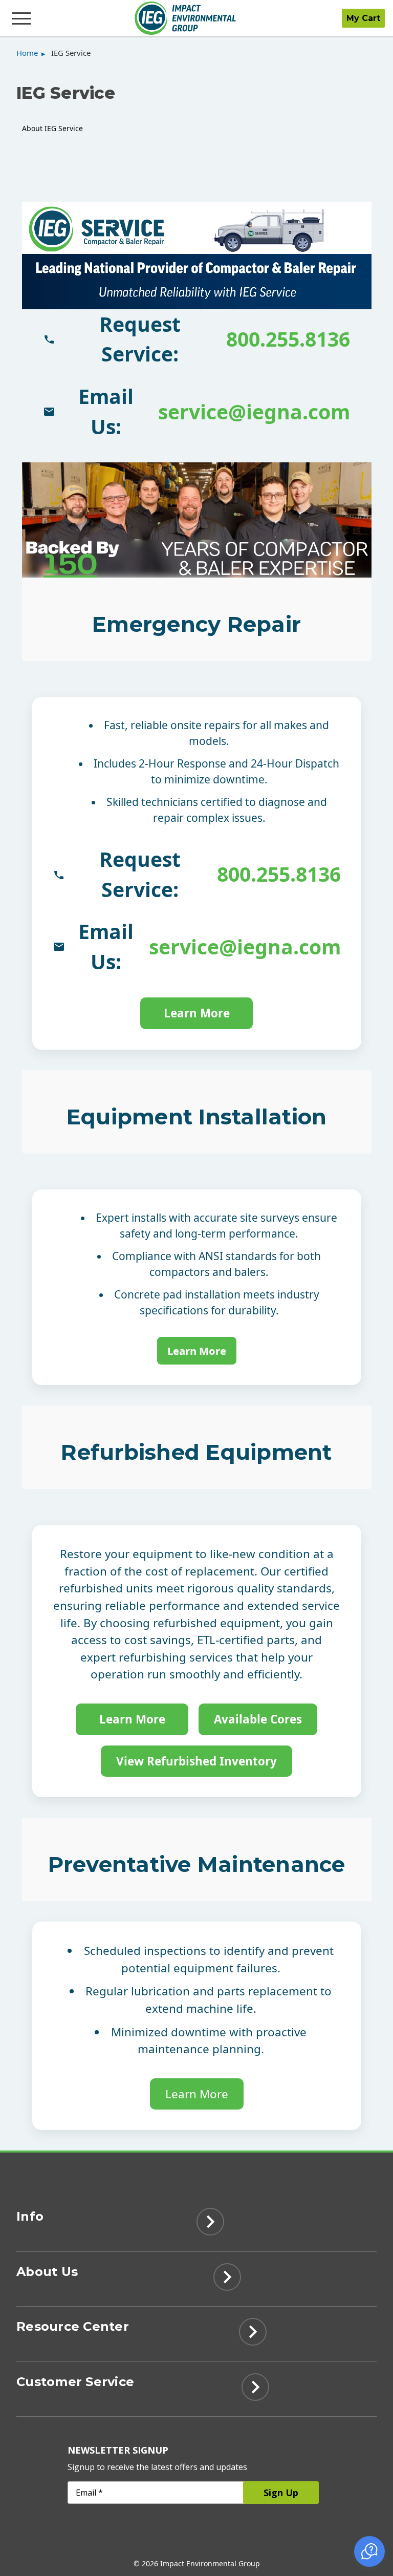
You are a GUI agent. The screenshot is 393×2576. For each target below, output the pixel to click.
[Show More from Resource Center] (253, 2335)
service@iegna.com (254, 411)
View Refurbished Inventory (196, 1761)
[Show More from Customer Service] (255, 2390)
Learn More (197, 1013)
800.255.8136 (288, 339)
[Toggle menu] (22, 18)
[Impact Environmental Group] (185, 18)
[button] (369, 2551)
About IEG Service (52, 128)
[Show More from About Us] (227, 2280)
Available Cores (258, 1719)
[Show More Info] (210, 2225)
